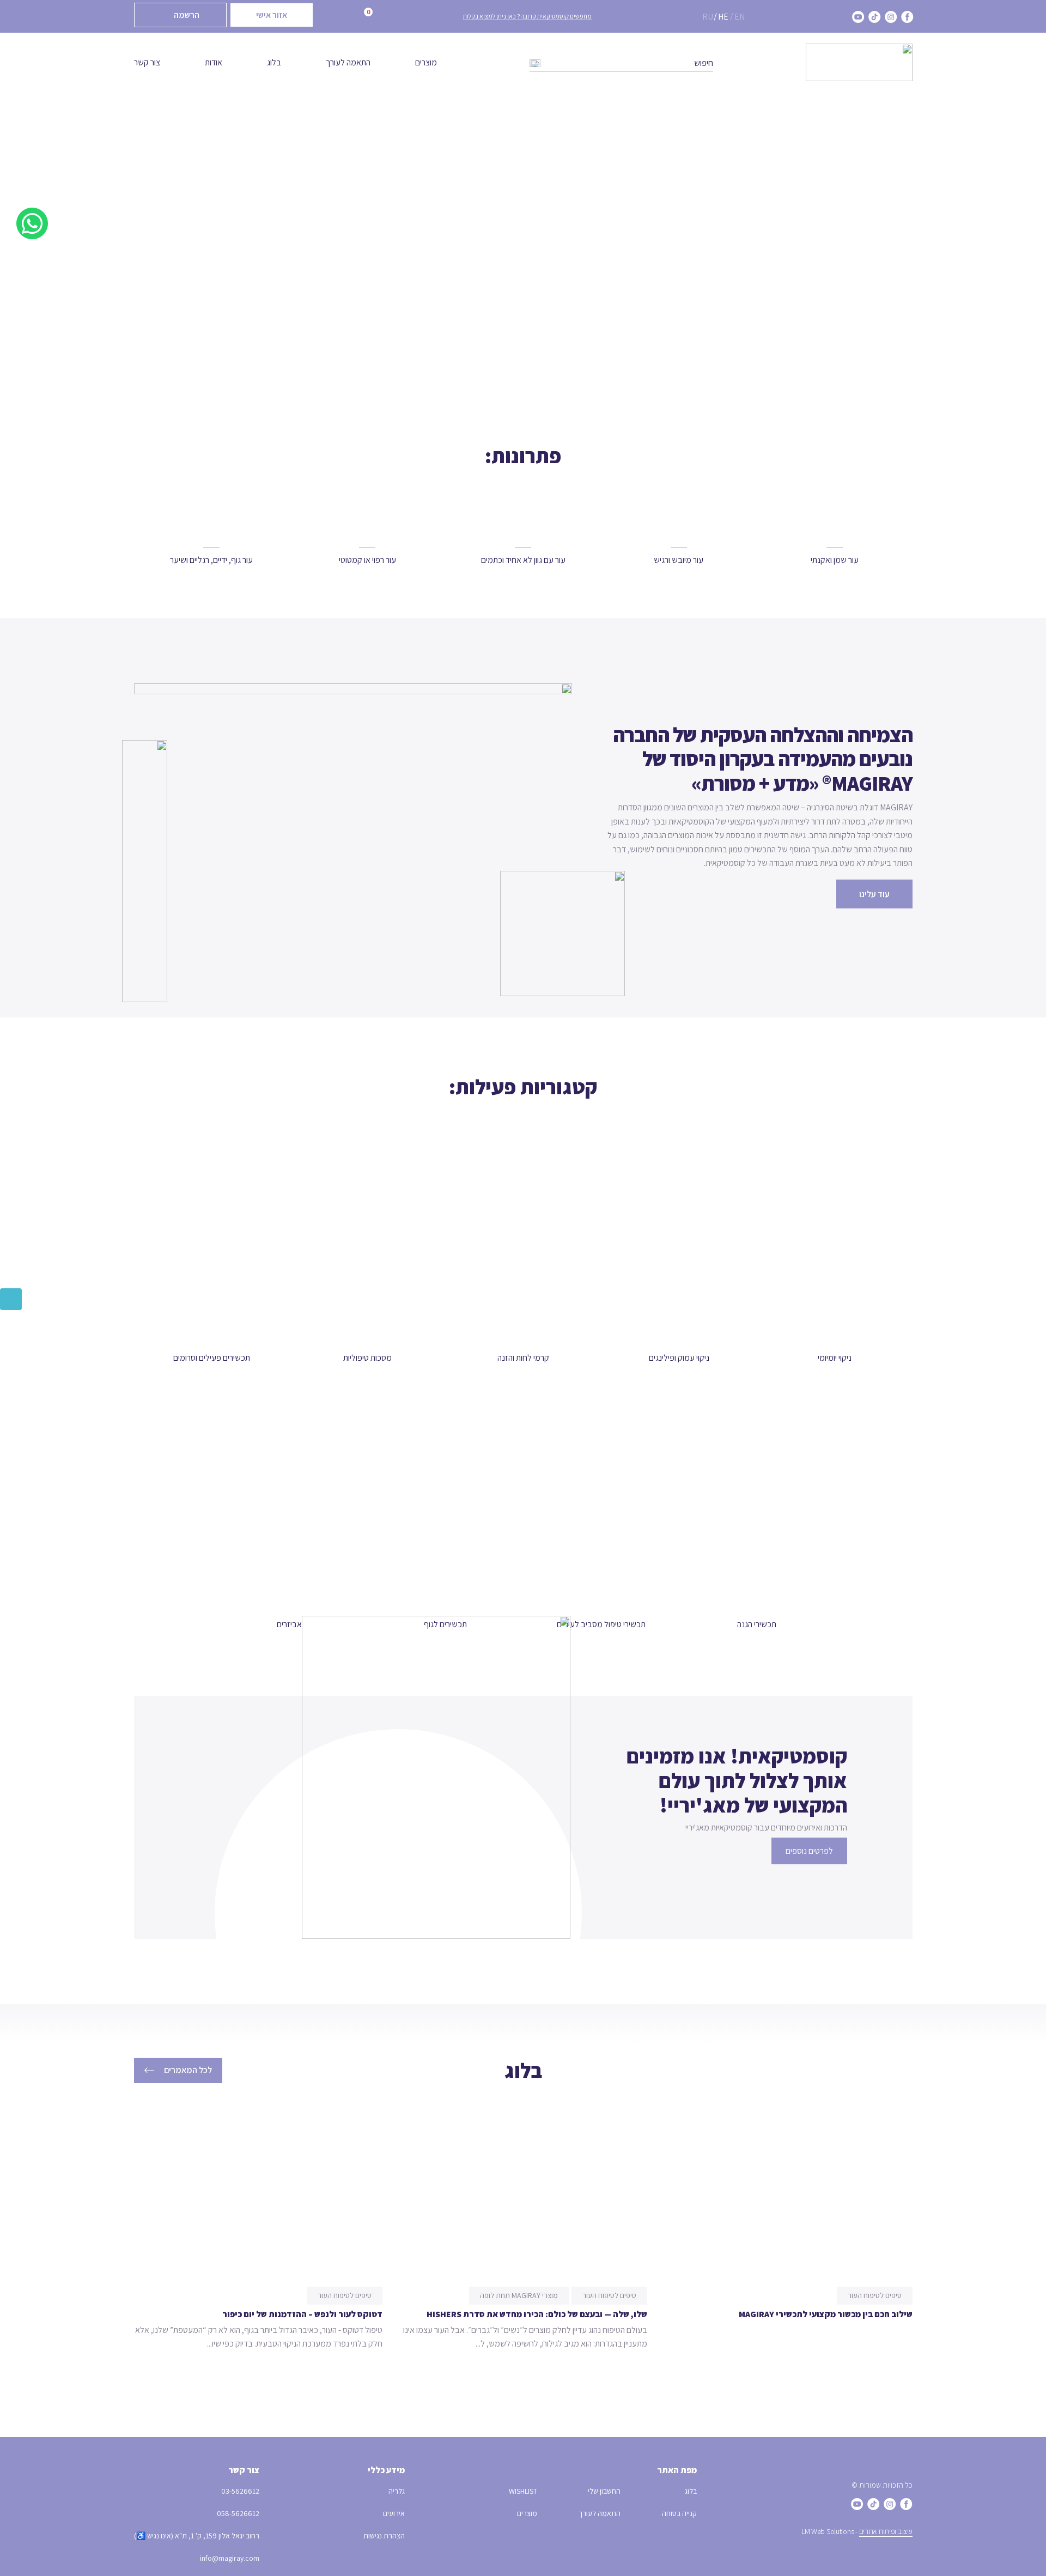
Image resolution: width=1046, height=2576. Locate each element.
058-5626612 (238, 2513)
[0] (353, 17)
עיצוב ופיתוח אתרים (886, 2531)
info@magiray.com (230, 2558)
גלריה (397, 2491)
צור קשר (147, 62)
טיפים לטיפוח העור (875, 2295)
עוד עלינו (874, 894)
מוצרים (426, 62)
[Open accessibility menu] (11, 1299)
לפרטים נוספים (809, 1851)
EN (740, 17)
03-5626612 (240, 2491)
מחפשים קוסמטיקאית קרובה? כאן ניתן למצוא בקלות (527, 16)
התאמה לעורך (348, 62)
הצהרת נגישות (384, 2536)
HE (723, 17)
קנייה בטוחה (679, 2513)
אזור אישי (272, 15)
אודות (214, 62)
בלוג (274, 62)
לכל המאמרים (188, 2070)
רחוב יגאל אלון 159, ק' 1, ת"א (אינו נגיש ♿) (197, 2536)
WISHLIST (523, 2491)
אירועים (394, 2513)
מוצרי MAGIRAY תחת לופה (519, 2295)
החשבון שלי (604, 2491)
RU (708, 17)
